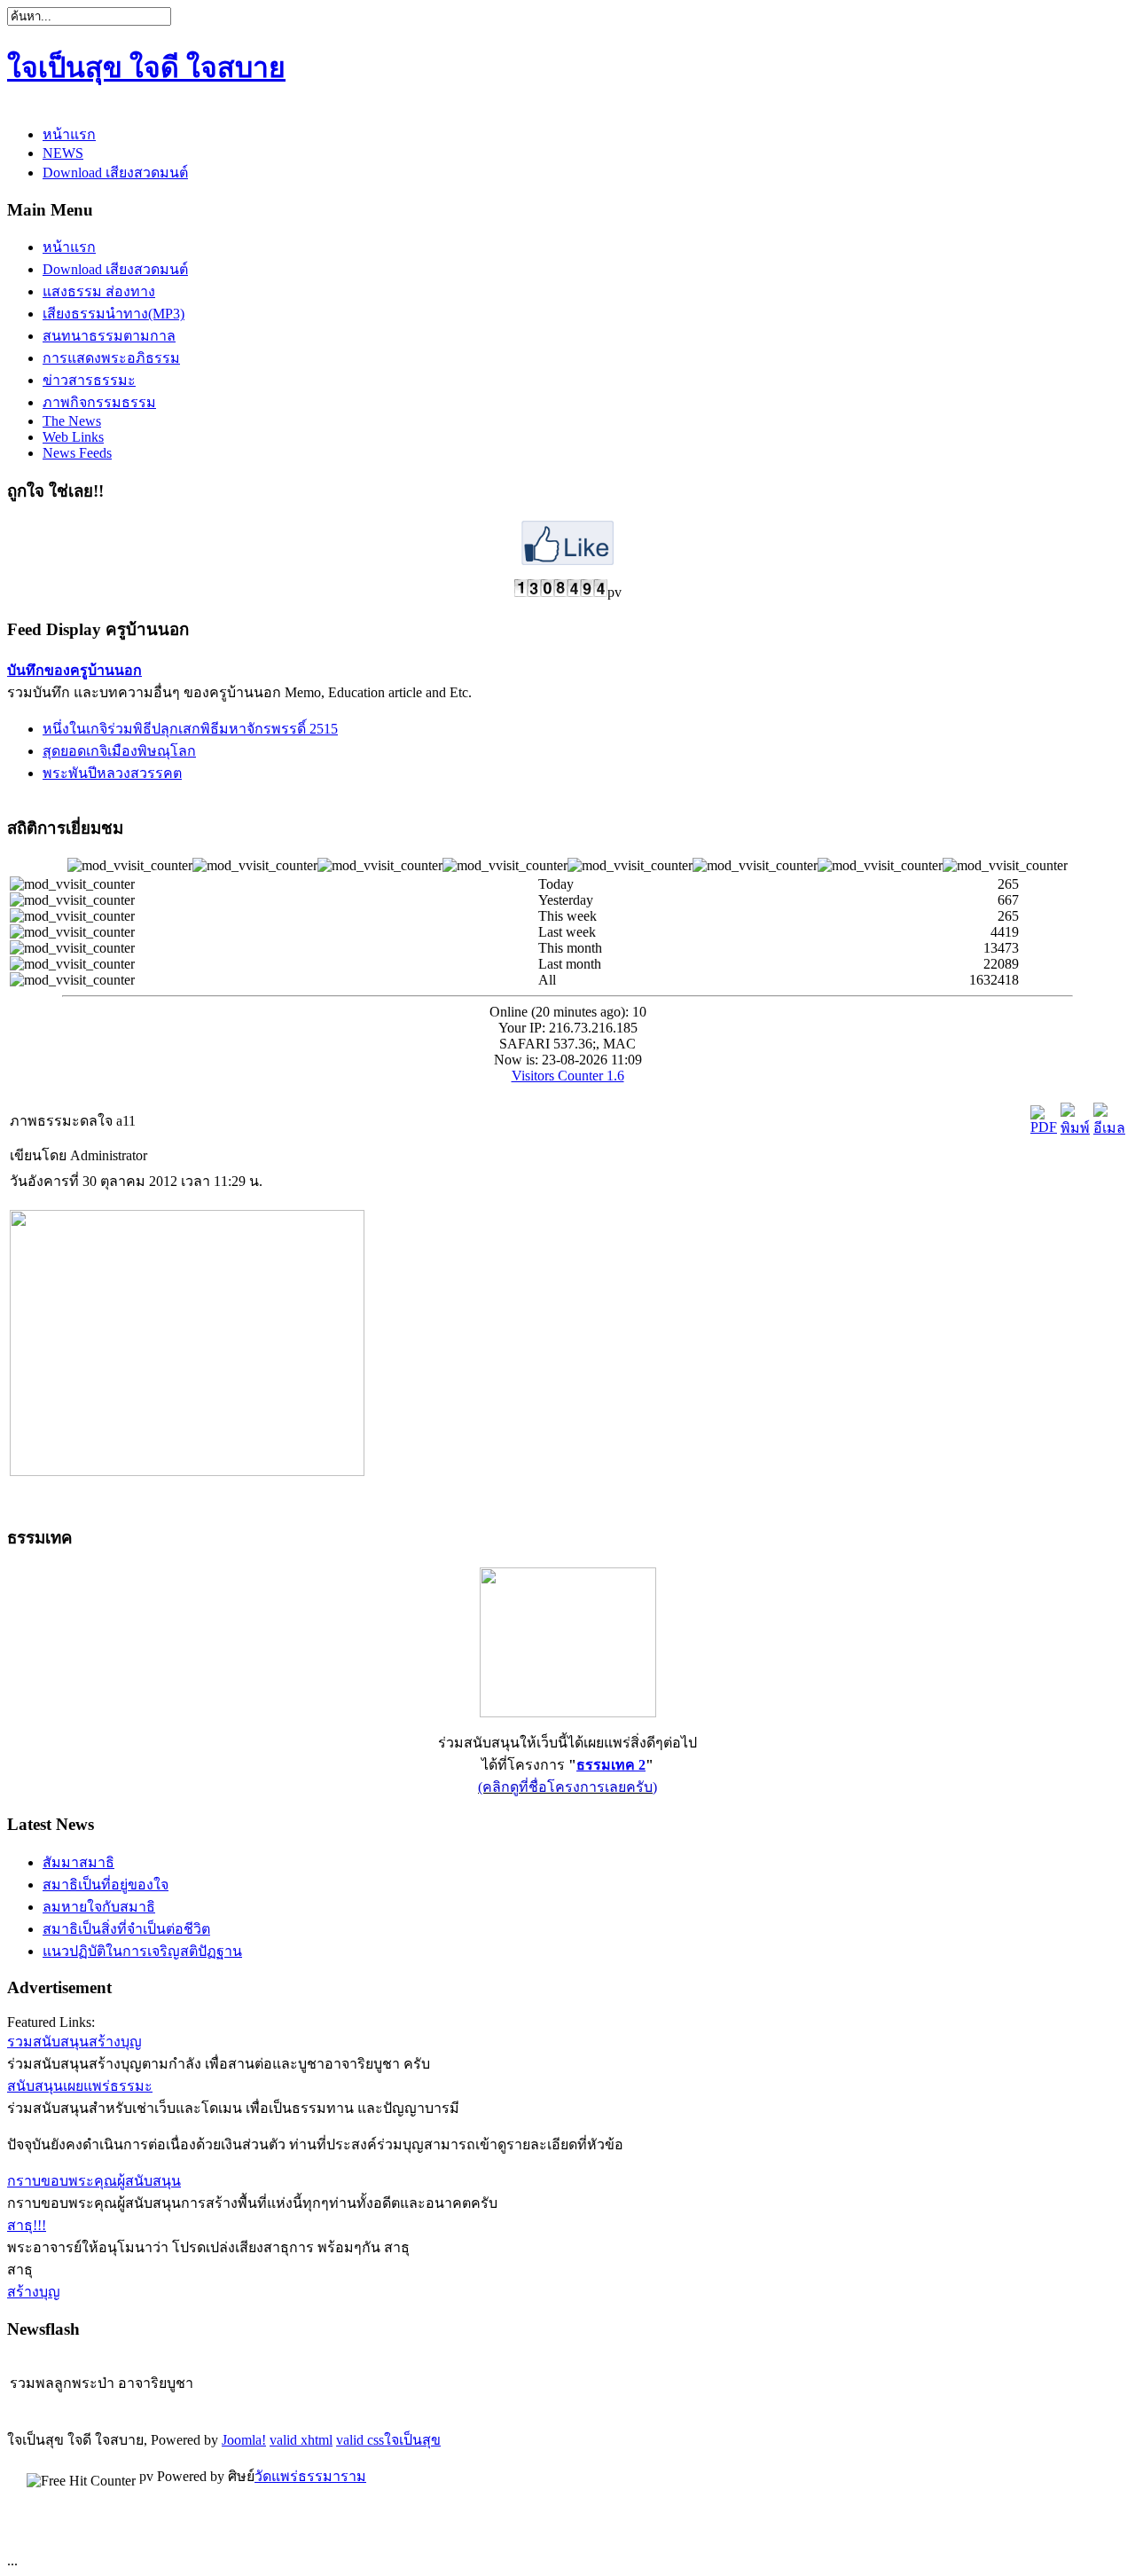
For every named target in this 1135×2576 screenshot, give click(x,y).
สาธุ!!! (27, 2225)
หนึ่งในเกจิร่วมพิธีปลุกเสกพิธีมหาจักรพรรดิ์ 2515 (190, 729)
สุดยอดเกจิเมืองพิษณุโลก (119, 751)
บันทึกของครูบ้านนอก (74, 670)
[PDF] (1044, 1127)
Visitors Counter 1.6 (568, 1076)
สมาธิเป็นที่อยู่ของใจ (106, 1885)
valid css (360, 2440)
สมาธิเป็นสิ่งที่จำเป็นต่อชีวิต (126, 1929)
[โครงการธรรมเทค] (568, 1712)
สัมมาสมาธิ (78, 1862)
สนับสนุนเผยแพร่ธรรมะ (80, 2086)
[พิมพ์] (1075, 1128)
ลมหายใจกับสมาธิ (99, 1907)
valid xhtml (301, 2440)
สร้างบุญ (34, 2292)
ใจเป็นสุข (412, 2440)
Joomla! (244, 2440)
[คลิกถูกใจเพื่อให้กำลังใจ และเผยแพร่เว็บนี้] (567, 560)
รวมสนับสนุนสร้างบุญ (74, 2042)
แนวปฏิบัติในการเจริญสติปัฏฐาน (142, 1951)
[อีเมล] (1109, 1128)
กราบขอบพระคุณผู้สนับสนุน (94, 2181)
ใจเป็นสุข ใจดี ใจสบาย (146, 67)
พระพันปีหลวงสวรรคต (112, 773)
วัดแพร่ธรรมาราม (310, 2476)
